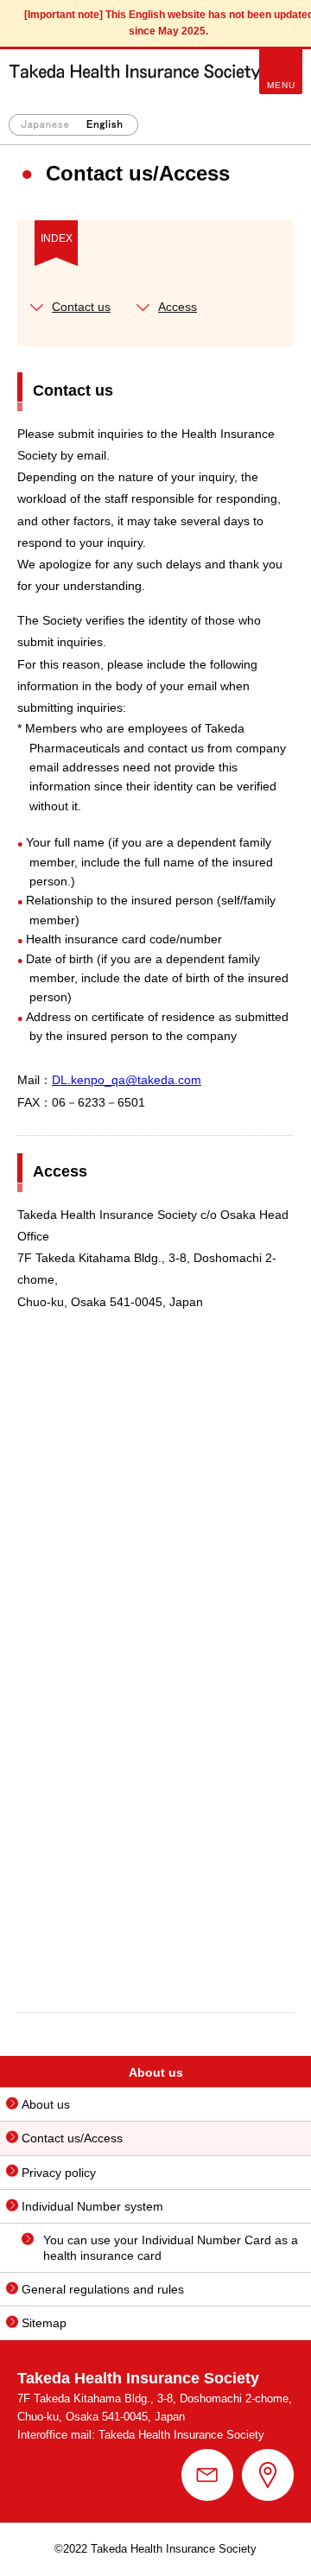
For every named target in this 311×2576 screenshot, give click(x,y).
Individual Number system (92, 2206)
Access (178, 307)
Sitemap (44, 2323)
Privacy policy (59, 2173)
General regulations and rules (103, 2289)
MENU (281, 85)
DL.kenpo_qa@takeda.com (127, 1080)
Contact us (81, 307)
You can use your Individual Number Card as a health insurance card (171, 2248)
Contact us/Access (72, 2138)
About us (46, 2104)
